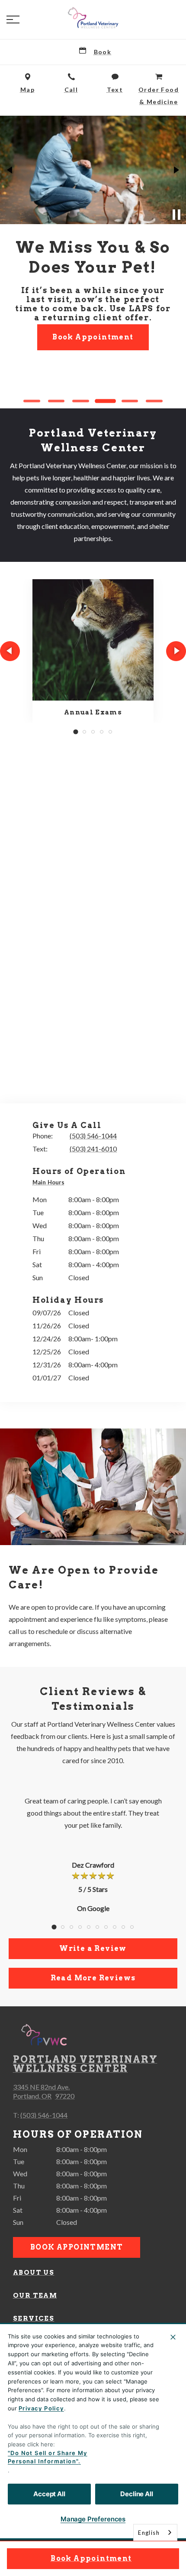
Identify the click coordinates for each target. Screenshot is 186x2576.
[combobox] (155, 2532)
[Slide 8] (115, 1927)
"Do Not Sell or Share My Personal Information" (48, 2457)
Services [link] (34, 2318)
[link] (93, 18)
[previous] (10, 170)
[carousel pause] (176, 215)
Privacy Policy (41, 2408)
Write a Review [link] (93, 1948)
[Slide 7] (106, 1927)
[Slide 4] (105, 401)
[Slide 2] (56, 401)
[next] (176, 170)
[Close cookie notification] (173, 2337)
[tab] (51, 1183)
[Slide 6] (154, 401)
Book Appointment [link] (91, 2558)
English (149, 2533)
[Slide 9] (123, 1927)
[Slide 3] (81, 401)
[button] (13, 20)
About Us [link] (34, 2273)
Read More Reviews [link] (93, 1978)
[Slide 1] (32, 401)
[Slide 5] (130, 401)
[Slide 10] (132, 1927)
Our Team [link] (35, 2296)
